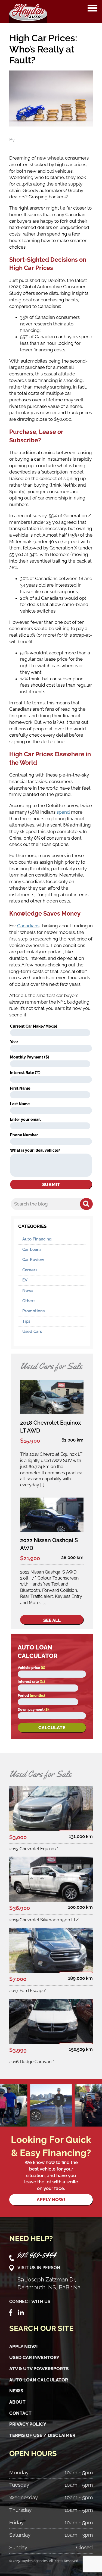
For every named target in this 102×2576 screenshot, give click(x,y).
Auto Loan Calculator (39, 2380)
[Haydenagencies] (28, 12)
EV (25, 1280)
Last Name (20, 1104)
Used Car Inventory (34, 2357)
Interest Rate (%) (25, 1073)
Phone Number (24, 1135)
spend (63, 812)
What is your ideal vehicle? (35, 1150)
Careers (30, 1270)
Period (31, 1696)
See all (52, 1620)
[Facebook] (11, 2312)
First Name (20, 1088)
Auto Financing (37, 1239)
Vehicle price (31, 1668)
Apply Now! (24, 2346)
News (28, 1290)
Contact (20, 2413)
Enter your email (25, 1119)
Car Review (33, 1260)
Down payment (33, 1709)
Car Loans (32, 1249)
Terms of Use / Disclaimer (42, 2435)
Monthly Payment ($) (30, 1057)
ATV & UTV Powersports (39, 2369)
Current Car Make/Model (34, 1026)
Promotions (33, 1311)
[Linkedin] (21, 2312)
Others (29, 1301)
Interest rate (31, 1682)
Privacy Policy (28, 2424)
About (17, 2402)
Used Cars (32, 1331)
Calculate (52, 1728)
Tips (26, 1321)
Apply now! (51, 2199)
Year (14, 1042)
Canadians (28, 926)
